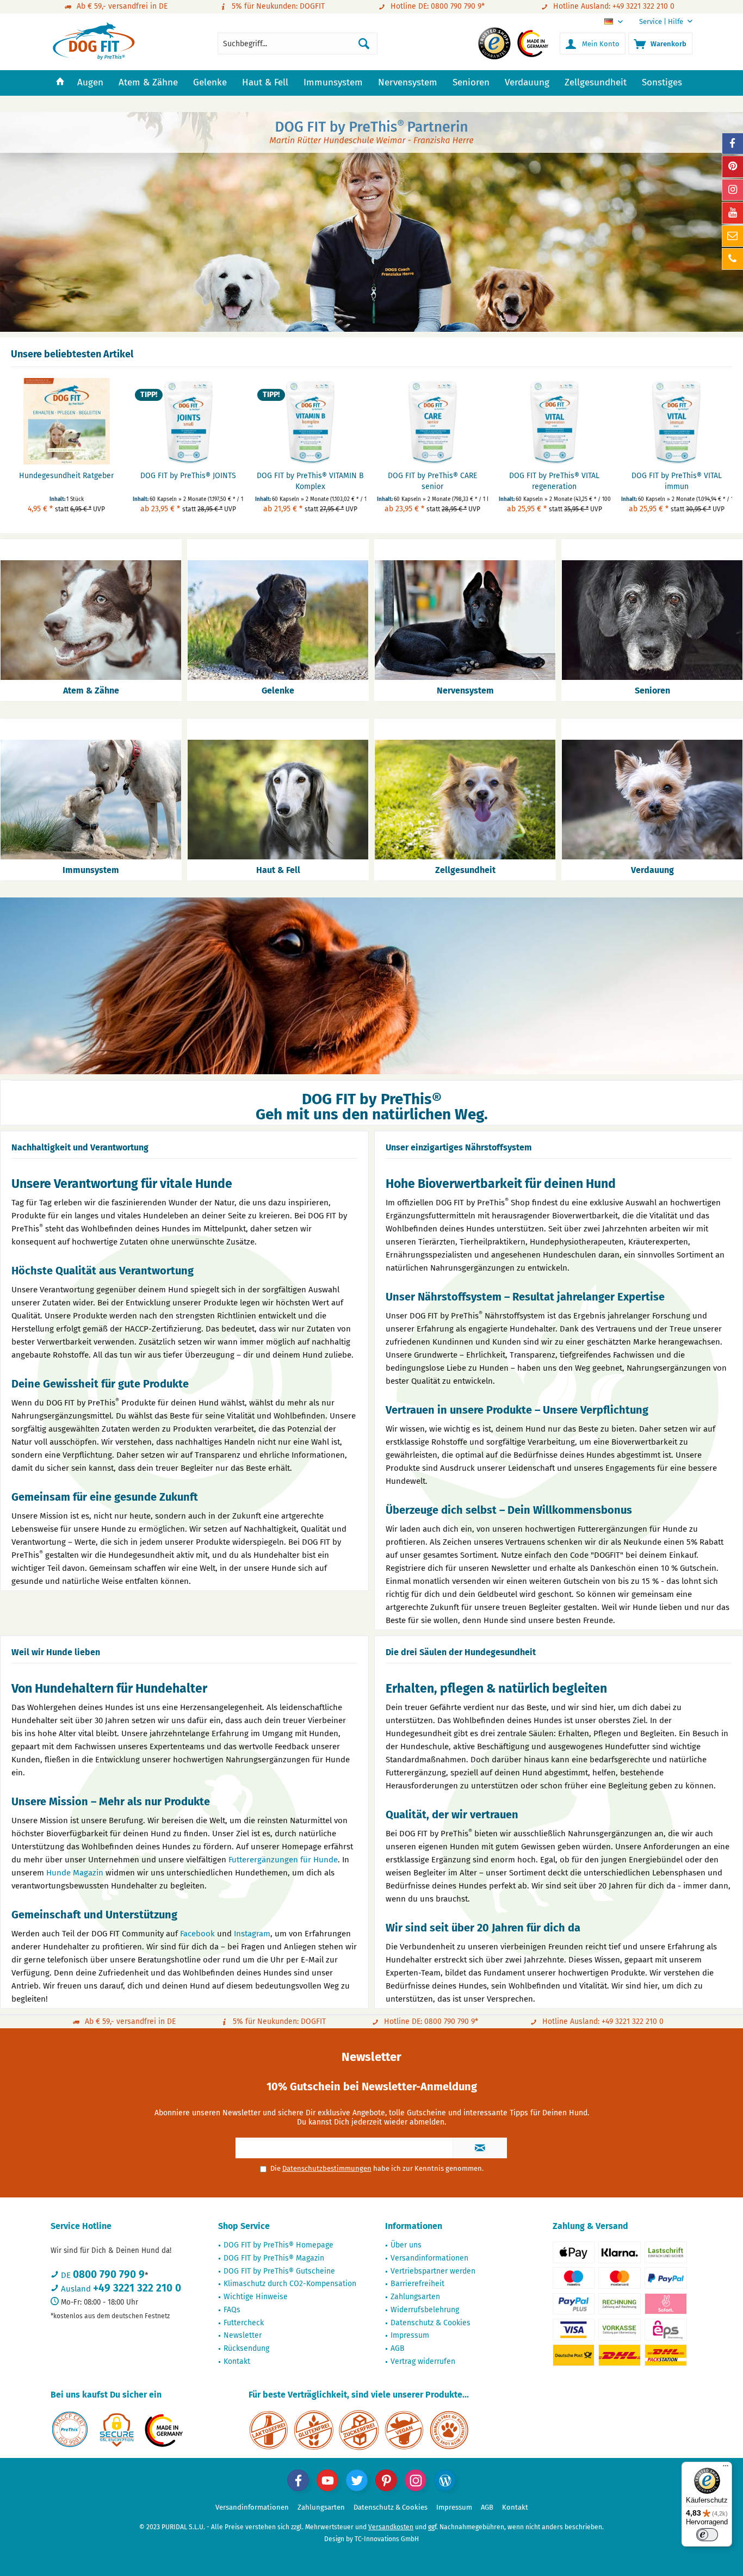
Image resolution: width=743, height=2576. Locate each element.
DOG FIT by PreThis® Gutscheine (279, 2271)
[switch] (707, 2535)
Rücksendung (246, 2348)
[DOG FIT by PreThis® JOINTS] (188, 421)
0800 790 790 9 (109, 2274)
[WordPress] (445, 2480)
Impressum (410, 2335)
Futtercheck (244, 2323)
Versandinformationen (429, 2258)
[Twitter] (357, 2480)
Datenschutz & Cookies (431, 2323)
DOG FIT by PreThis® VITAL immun (677, 481)
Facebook (197, 1934)
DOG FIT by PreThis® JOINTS (188, 476)
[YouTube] (327, 2480)
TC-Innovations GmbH (387, 2539)
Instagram (252, 1934)
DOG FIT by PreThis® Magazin (274, 2258)
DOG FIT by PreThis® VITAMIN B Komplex (310, 481)
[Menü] (726, 2468)
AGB (398, 2348)
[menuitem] (662, 21)
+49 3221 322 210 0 (137, 2288)
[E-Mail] (733, 236)
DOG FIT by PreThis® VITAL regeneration (554, 481)
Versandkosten (391, 2527)
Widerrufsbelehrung (425, 2310)
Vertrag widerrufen (423, 2361)
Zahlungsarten (415, 2297)
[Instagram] (416, 2480)
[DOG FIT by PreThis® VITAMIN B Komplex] (311, 421)
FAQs (232, 2310)
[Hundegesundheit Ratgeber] (66, 421)
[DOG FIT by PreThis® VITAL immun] (677, 421)
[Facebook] (298, 2480)
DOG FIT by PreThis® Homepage (278, 2245)
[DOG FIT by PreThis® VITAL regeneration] (554, 421)
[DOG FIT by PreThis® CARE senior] (432, 421)
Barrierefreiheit (417, 2284)
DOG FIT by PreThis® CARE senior (432, 481)
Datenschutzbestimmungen (327, 2168)
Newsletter (243, 2335)
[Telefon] (733, 259)
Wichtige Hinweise (256, 2297)
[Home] (60, 83)
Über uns (406, 2245)
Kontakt (237, 2361)
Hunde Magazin (75, 1873)
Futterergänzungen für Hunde (283, 1860)
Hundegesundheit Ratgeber (66, 476)
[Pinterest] (386, 2480)
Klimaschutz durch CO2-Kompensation (290, 2284)
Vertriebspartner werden (433, 2271)
